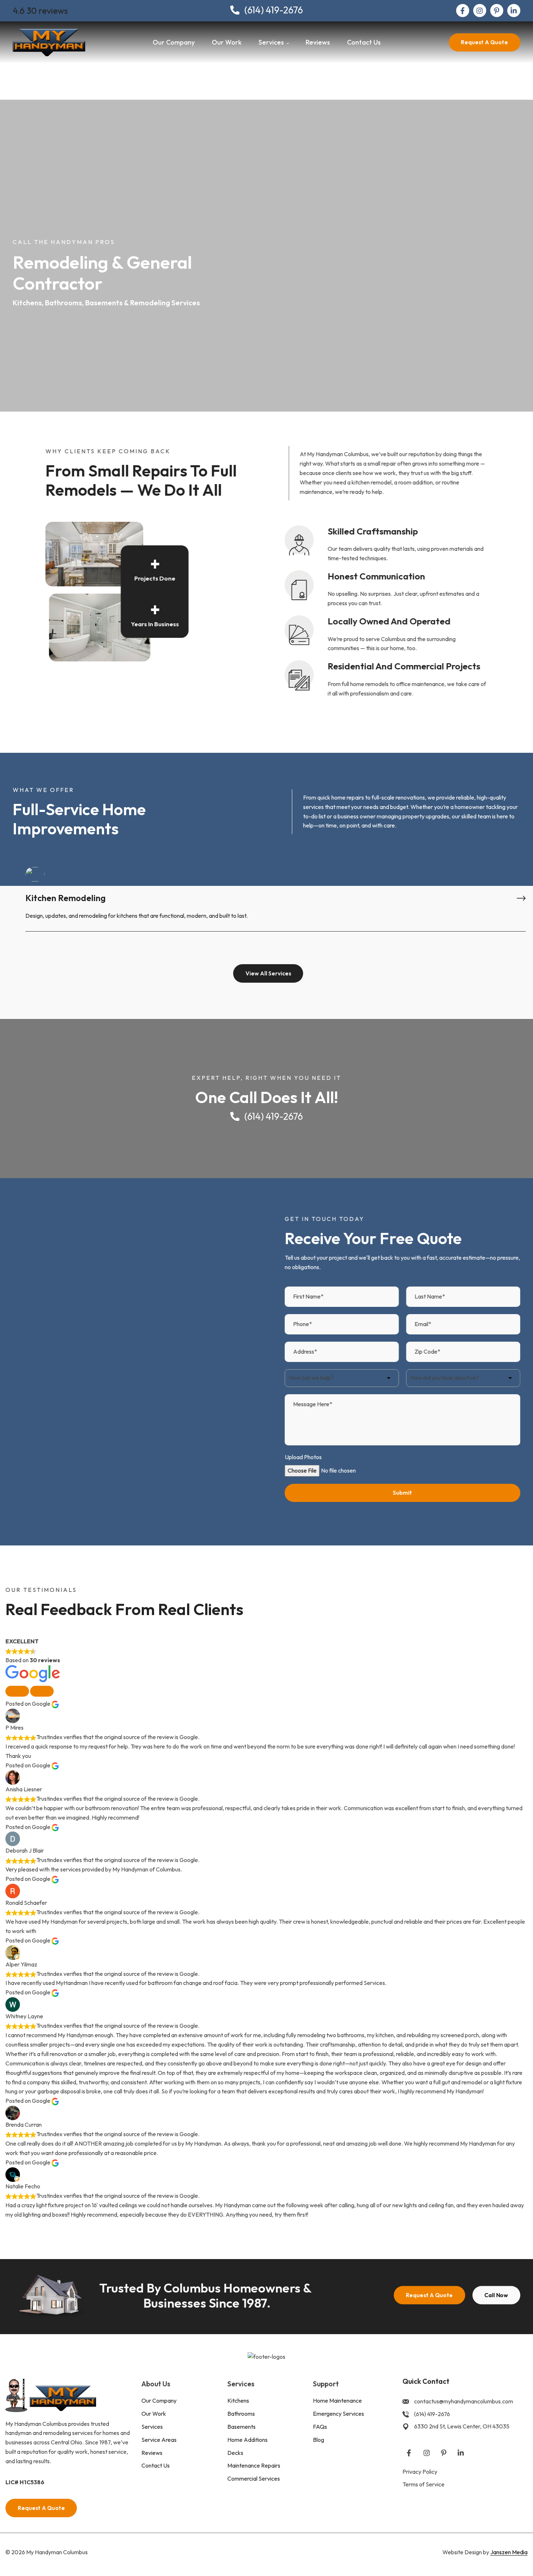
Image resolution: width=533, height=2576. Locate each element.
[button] (17, 1691)
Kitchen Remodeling (65, 898)
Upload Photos (303, 1457)
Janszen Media (509, 2552)
